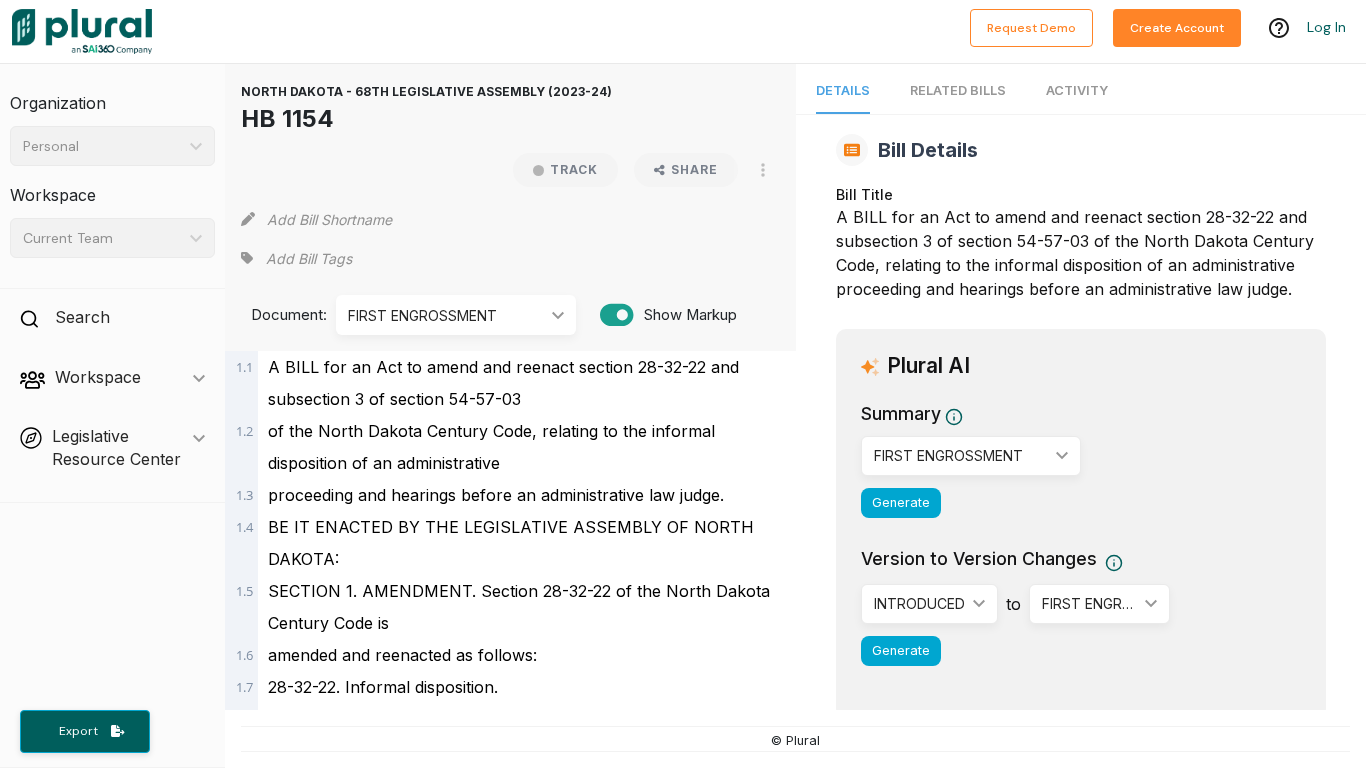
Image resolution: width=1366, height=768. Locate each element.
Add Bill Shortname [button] (329, 219)
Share (694, 169)
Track (574, 169)
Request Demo (1031, 28)
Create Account (1177, 28)
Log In (1326, 27)
